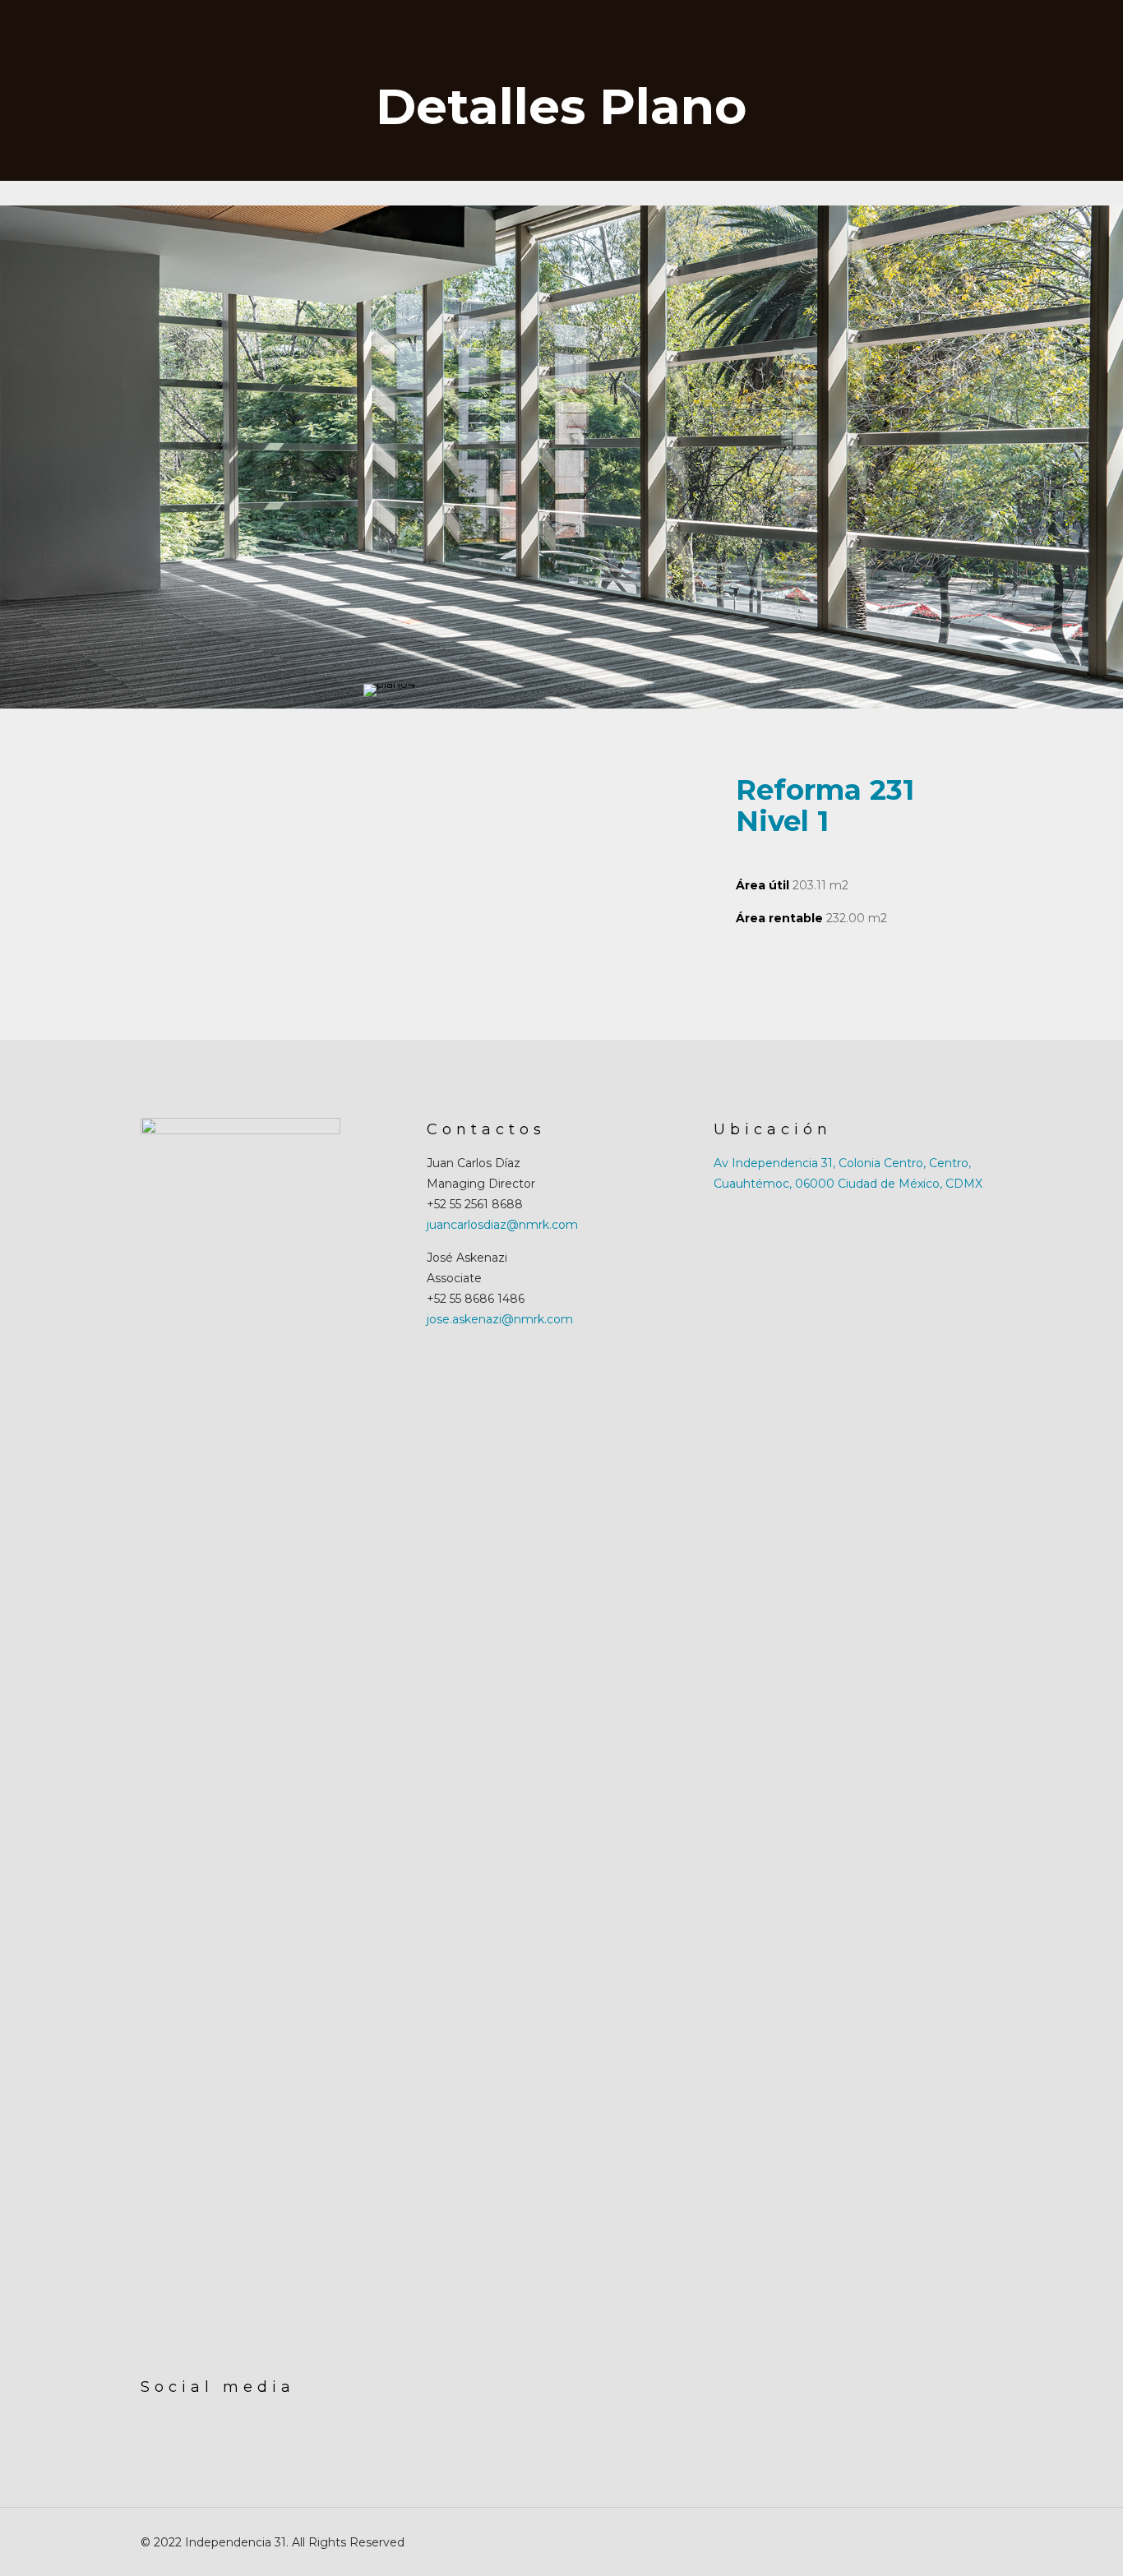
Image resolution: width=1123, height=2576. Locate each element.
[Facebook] (901, 2542)
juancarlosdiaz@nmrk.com (502, 1225)
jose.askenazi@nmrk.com (500, 1319)
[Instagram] (923, 2542)
